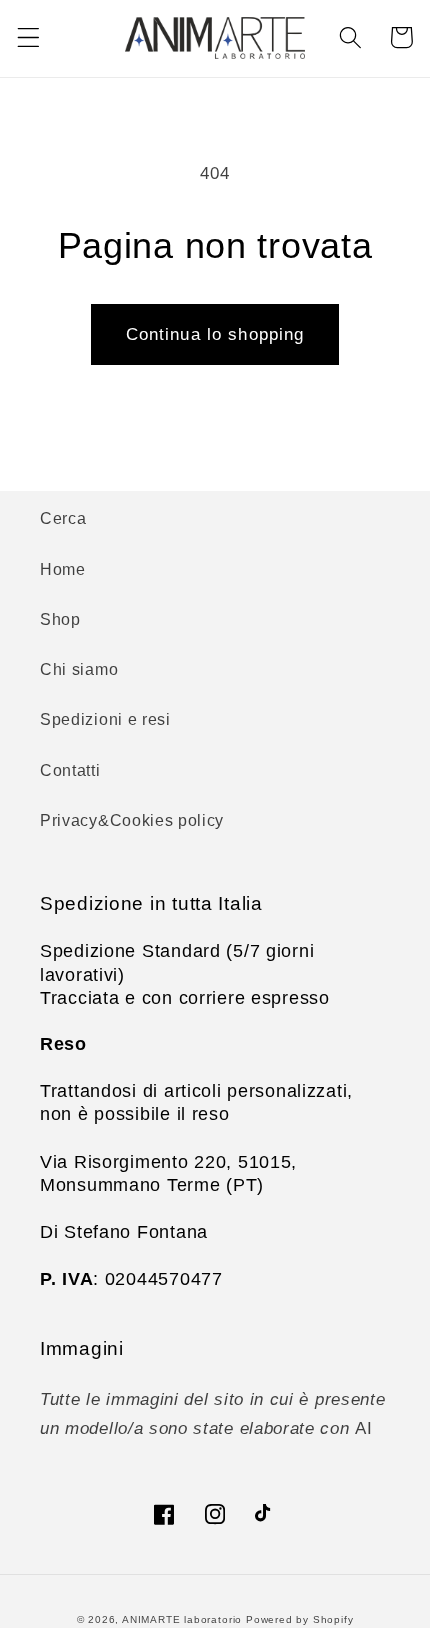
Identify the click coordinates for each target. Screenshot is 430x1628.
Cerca (63, 518)
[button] (28, 37)
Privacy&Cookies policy (132, 820)
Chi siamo (79, 669)
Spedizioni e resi (105, 719)
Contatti (70, 770)
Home (63, 569)
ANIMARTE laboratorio (182, 1619)
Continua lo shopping (215, 334)
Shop (60, 619)
